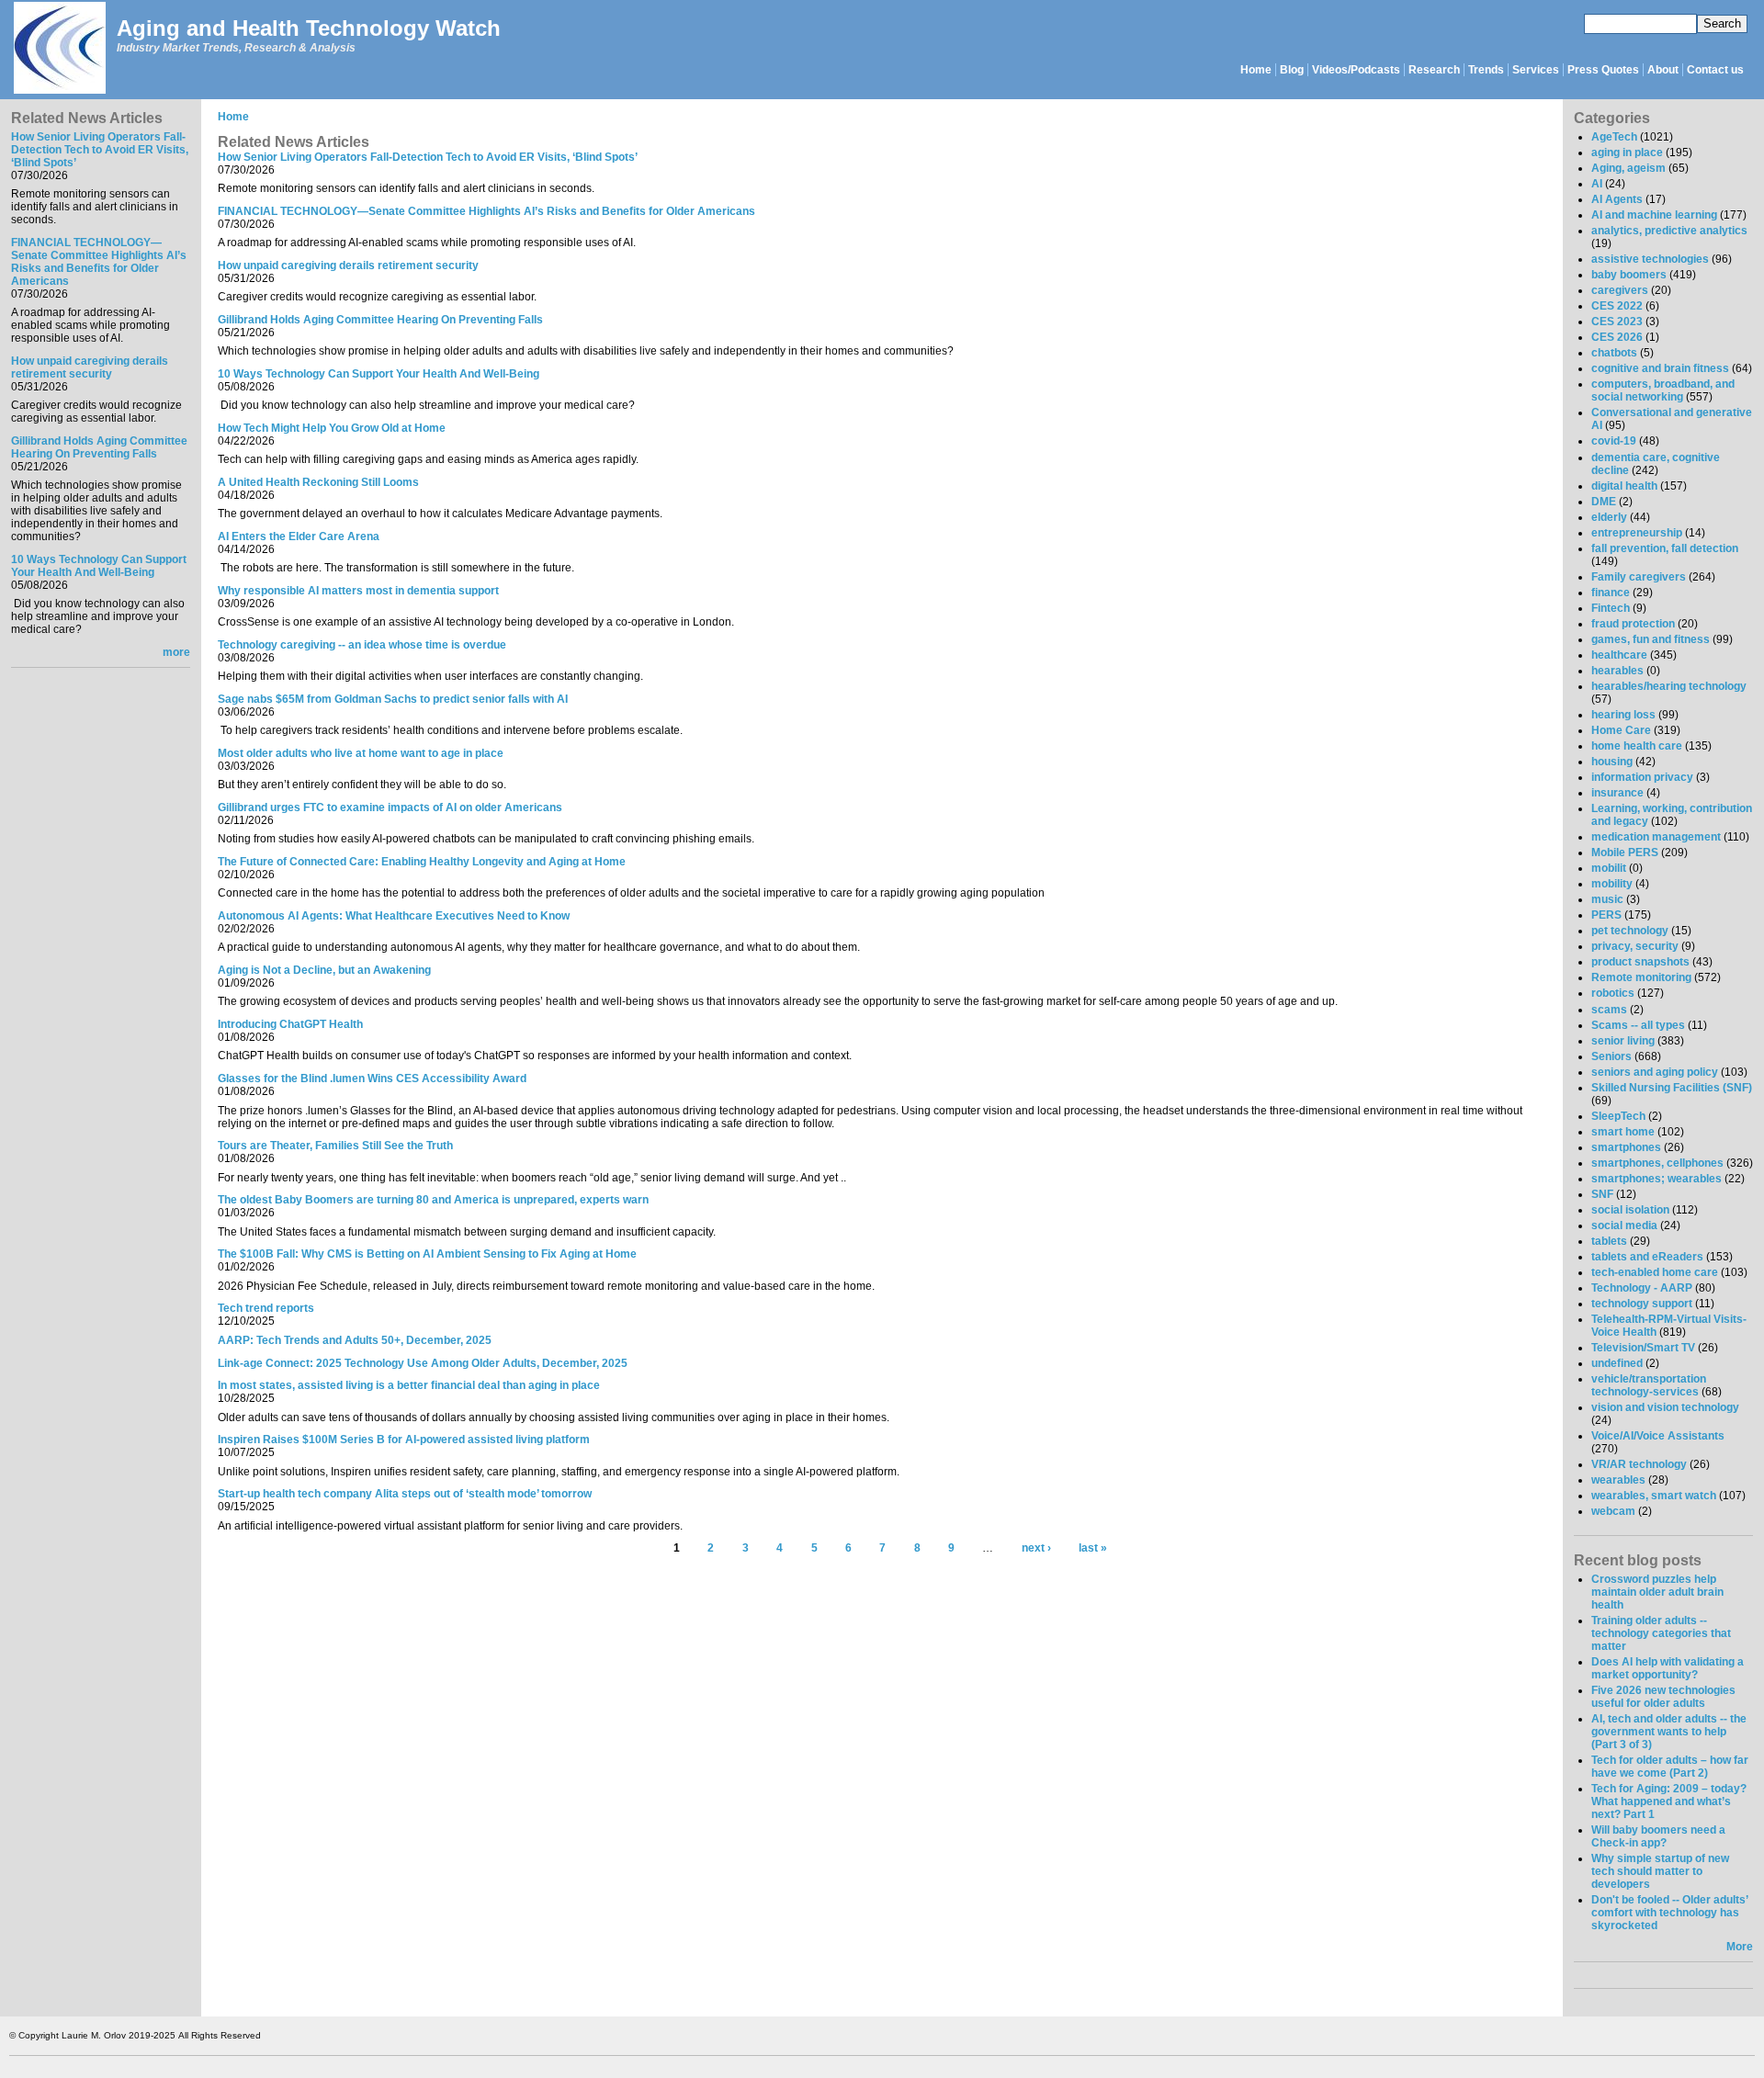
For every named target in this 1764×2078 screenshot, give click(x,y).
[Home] (59, 49)
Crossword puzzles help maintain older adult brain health (1657, 1592)
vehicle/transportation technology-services (1649, 1385)
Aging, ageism (1628, 168)
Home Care (1621, 730)
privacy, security (1635, 946)
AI (1597, 184)
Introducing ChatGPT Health (290, 1024)
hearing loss (1623, 715)
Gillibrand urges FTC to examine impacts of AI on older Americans (390, 807)
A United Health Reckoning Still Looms (318, 482)
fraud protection (1633, 624)
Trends (1486, 70)
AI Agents (1617, 199)
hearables (1617, 671)
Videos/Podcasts (1356, 70)
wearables (1618, 1480)
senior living (1623, 1041)
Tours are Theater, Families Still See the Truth (335, 1146)
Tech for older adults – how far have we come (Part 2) (1670, 1767)
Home (1256, 70)
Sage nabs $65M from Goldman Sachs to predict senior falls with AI (393, 699)
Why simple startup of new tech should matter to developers (1660, 1871)
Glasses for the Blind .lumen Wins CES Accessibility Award (372, 1079)
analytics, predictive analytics (1669, 231)
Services (1536, 70)
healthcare (1619, 655)
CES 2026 (1617, 337)
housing (1612, 762)
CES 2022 (1617, 306)
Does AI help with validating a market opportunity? (1668, 1668)
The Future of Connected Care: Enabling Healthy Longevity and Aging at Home (422, 862)
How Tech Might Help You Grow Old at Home (332, 428)
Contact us (1715, 70)
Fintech (1611, 608)
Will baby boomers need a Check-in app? (1658, 1836)
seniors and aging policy (1655, 1072)
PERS (1606, 915)
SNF (1602, 1194)
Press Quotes (1603, 70)
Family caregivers (1639, 577)
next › (1036, 1548)
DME (1604, 502)
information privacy (1642, 777)
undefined (1617, 1363)
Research (1434, 70)
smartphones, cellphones (1657, 1163)
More (1740, 1947)
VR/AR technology (1639, 1464)
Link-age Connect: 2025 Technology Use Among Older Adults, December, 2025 (423, 1363)
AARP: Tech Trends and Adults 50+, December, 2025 (355, 1340)
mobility (1612, 884)
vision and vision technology (1665, 1407)
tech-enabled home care (1655, 1272)
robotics (1613, 993)
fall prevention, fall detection (1665, 548)
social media (1624, 1225)
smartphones (1626, 1147)
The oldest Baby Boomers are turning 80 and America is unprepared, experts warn (433, 1200)
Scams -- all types (1638, 1025)
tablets (1609, 1241)
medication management (1656, 837)
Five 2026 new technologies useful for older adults (1663, 1697)
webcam (1613, 1511)
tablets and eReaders (1647, 1257)
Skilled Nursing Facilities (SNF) (1672, 1088)
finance (1611, 593)
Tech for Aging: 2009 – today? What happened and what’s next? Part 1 (1669, 1801)
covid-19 (1614, 441)
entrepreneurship (1637, 533)
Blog (1292, 70)
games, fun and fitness (1651, 639)
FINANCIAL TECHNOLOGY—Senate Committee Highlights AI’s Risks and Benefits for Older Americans (99, 262)
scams (1609, 1010)
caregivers (1620, 290)
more (176, 652)
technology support (1642, 1304)
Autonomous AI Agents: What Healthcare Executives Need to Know (394, 916)
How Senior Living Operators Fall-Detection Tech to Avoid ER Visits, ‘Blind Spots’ (100, 150)
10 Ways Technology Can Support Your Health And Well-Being (99, 566)
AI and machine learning (1654, 215)
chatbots (1614, 353)
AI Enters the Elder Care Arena (299, 536)
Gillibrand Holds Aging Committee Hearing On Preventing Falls (99, 447)
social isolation (1630, 1210)
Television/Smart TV (1643, 1348)
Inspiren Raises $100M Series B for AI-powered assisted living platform (404, 1440)
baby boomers (1629, 275)
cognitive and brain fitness (1660, 368)
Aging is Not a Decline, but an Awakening (324, 970)
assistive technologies (1650, 259)
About (1663, 70)
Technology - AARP (1642, 1288)
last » (1093, 1548)
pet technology (1630, 931)
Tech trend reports (266, 1308)
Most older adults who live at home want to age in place (361, 753)
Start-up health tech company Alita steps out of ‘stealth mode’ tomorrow (405, 1494)
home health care (1637, 746)
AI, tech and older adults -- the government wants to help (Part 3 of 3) (1669, 1732)
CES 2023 (1617, 322)
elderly (1609, 517)
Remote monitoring (1641, 977)
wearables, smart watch (1654, 1496)
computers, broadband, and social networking (1663, 390)
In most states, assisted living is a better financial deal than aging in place (409, 1385)
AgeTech (1614, 137)
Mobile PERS (1625, 853)
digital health (1624, 486)
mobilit (1609, 868)
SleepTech (1618, 1116)
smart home (1623, 1132)
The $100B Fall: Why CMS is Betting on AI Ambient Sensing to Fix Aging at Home (427, 1254)
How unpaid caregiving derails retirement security (90, 367)
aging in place (1627, 152)
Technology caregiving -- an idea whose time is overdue (362, 645)
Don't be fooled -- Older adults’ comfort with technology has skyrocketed (1669, 1913)
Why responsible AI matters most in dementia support (358, 591)
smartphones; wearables (1657, 1179)
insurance (1617, 793)
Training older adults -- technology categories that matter (1661, 1633)
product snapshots (1640, 962)
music (1607, 899)
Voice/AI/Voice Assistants (1658, 1436)
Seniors (1611, 1056)
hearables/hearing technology (1669, 686)
